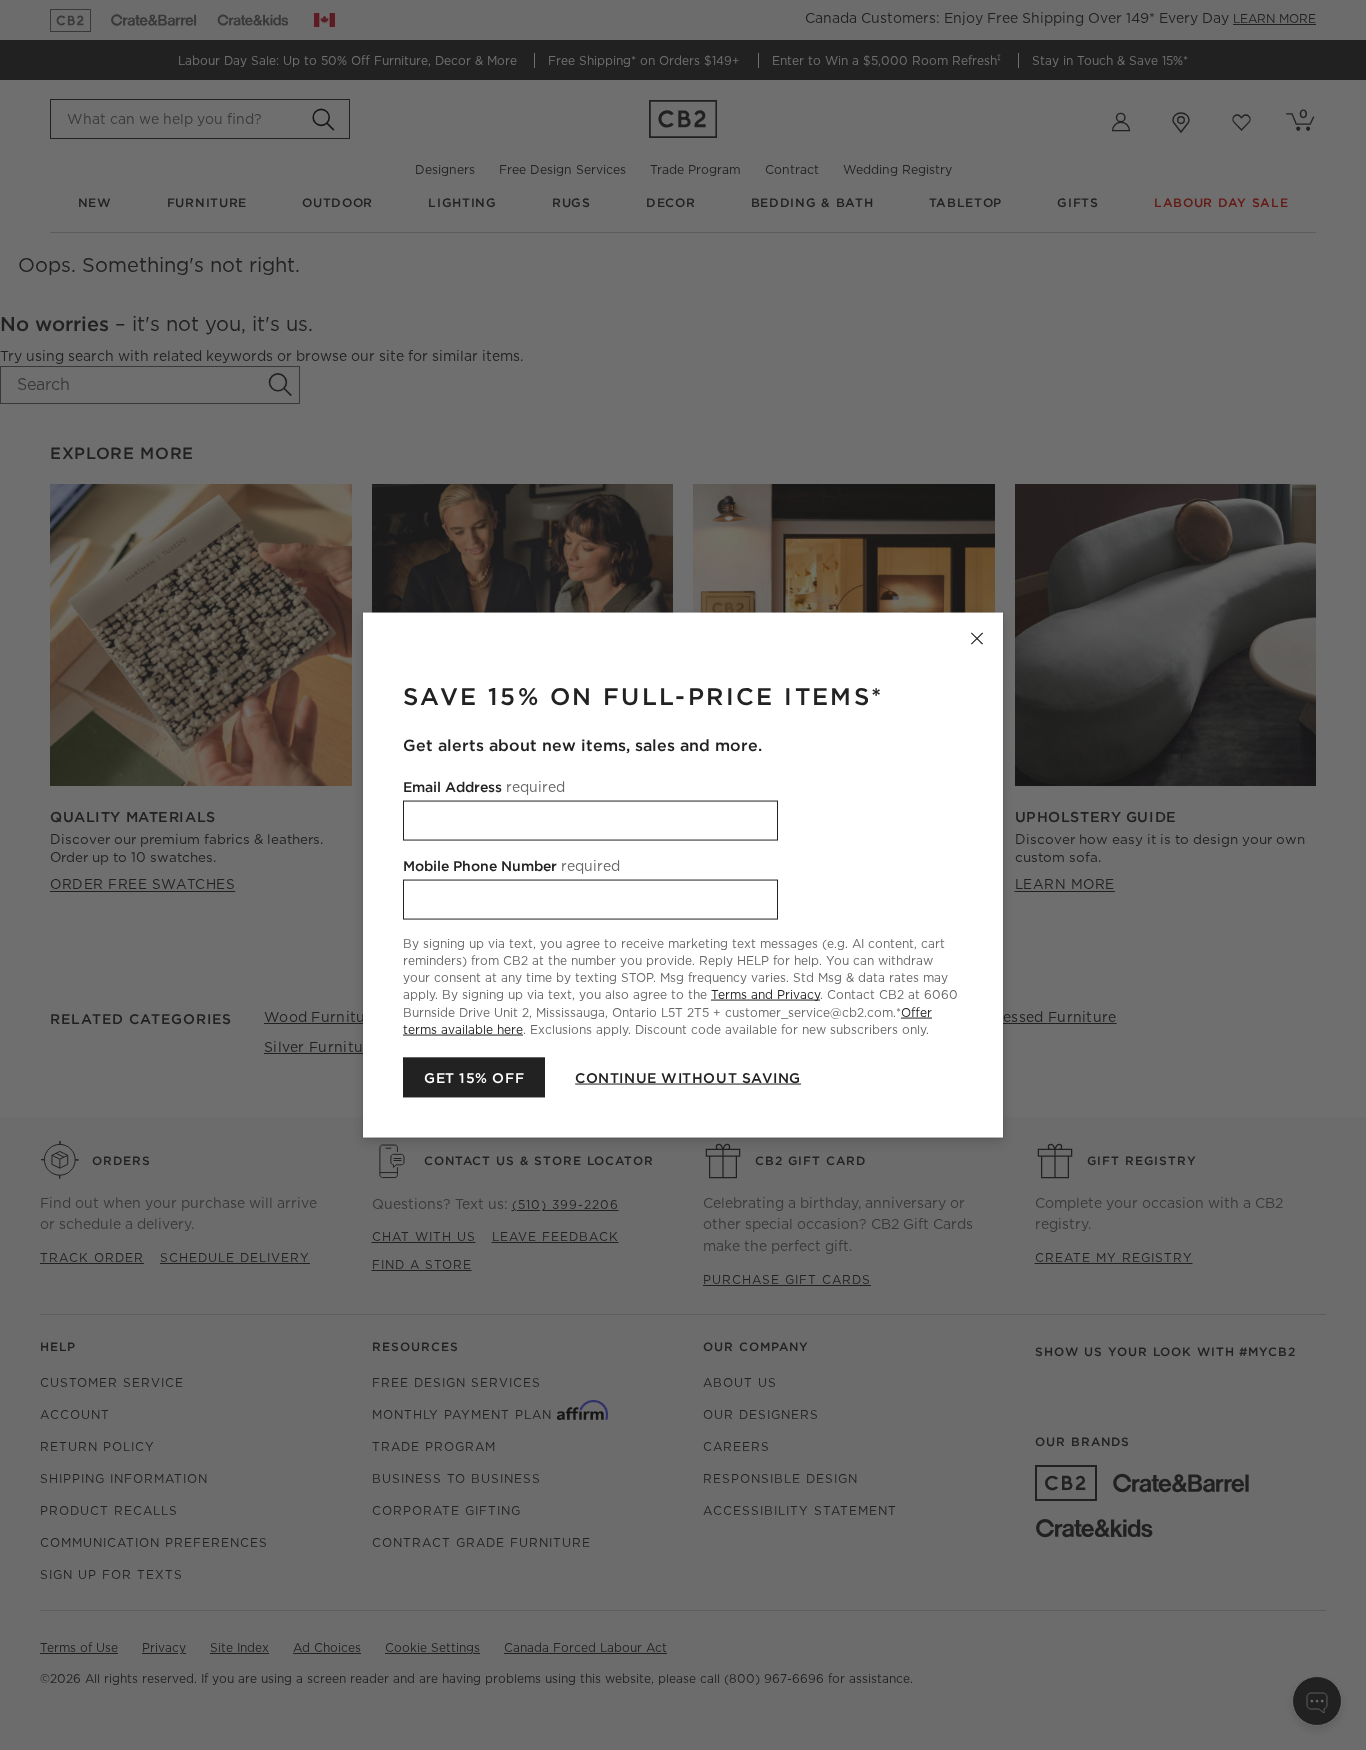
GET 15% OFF (474, 1077)
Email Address (484, 787)
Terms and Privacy (765, 994)
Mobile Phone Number (511, 866)
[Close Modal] (977, 639)
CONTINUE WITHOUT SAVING (688, 1077)
